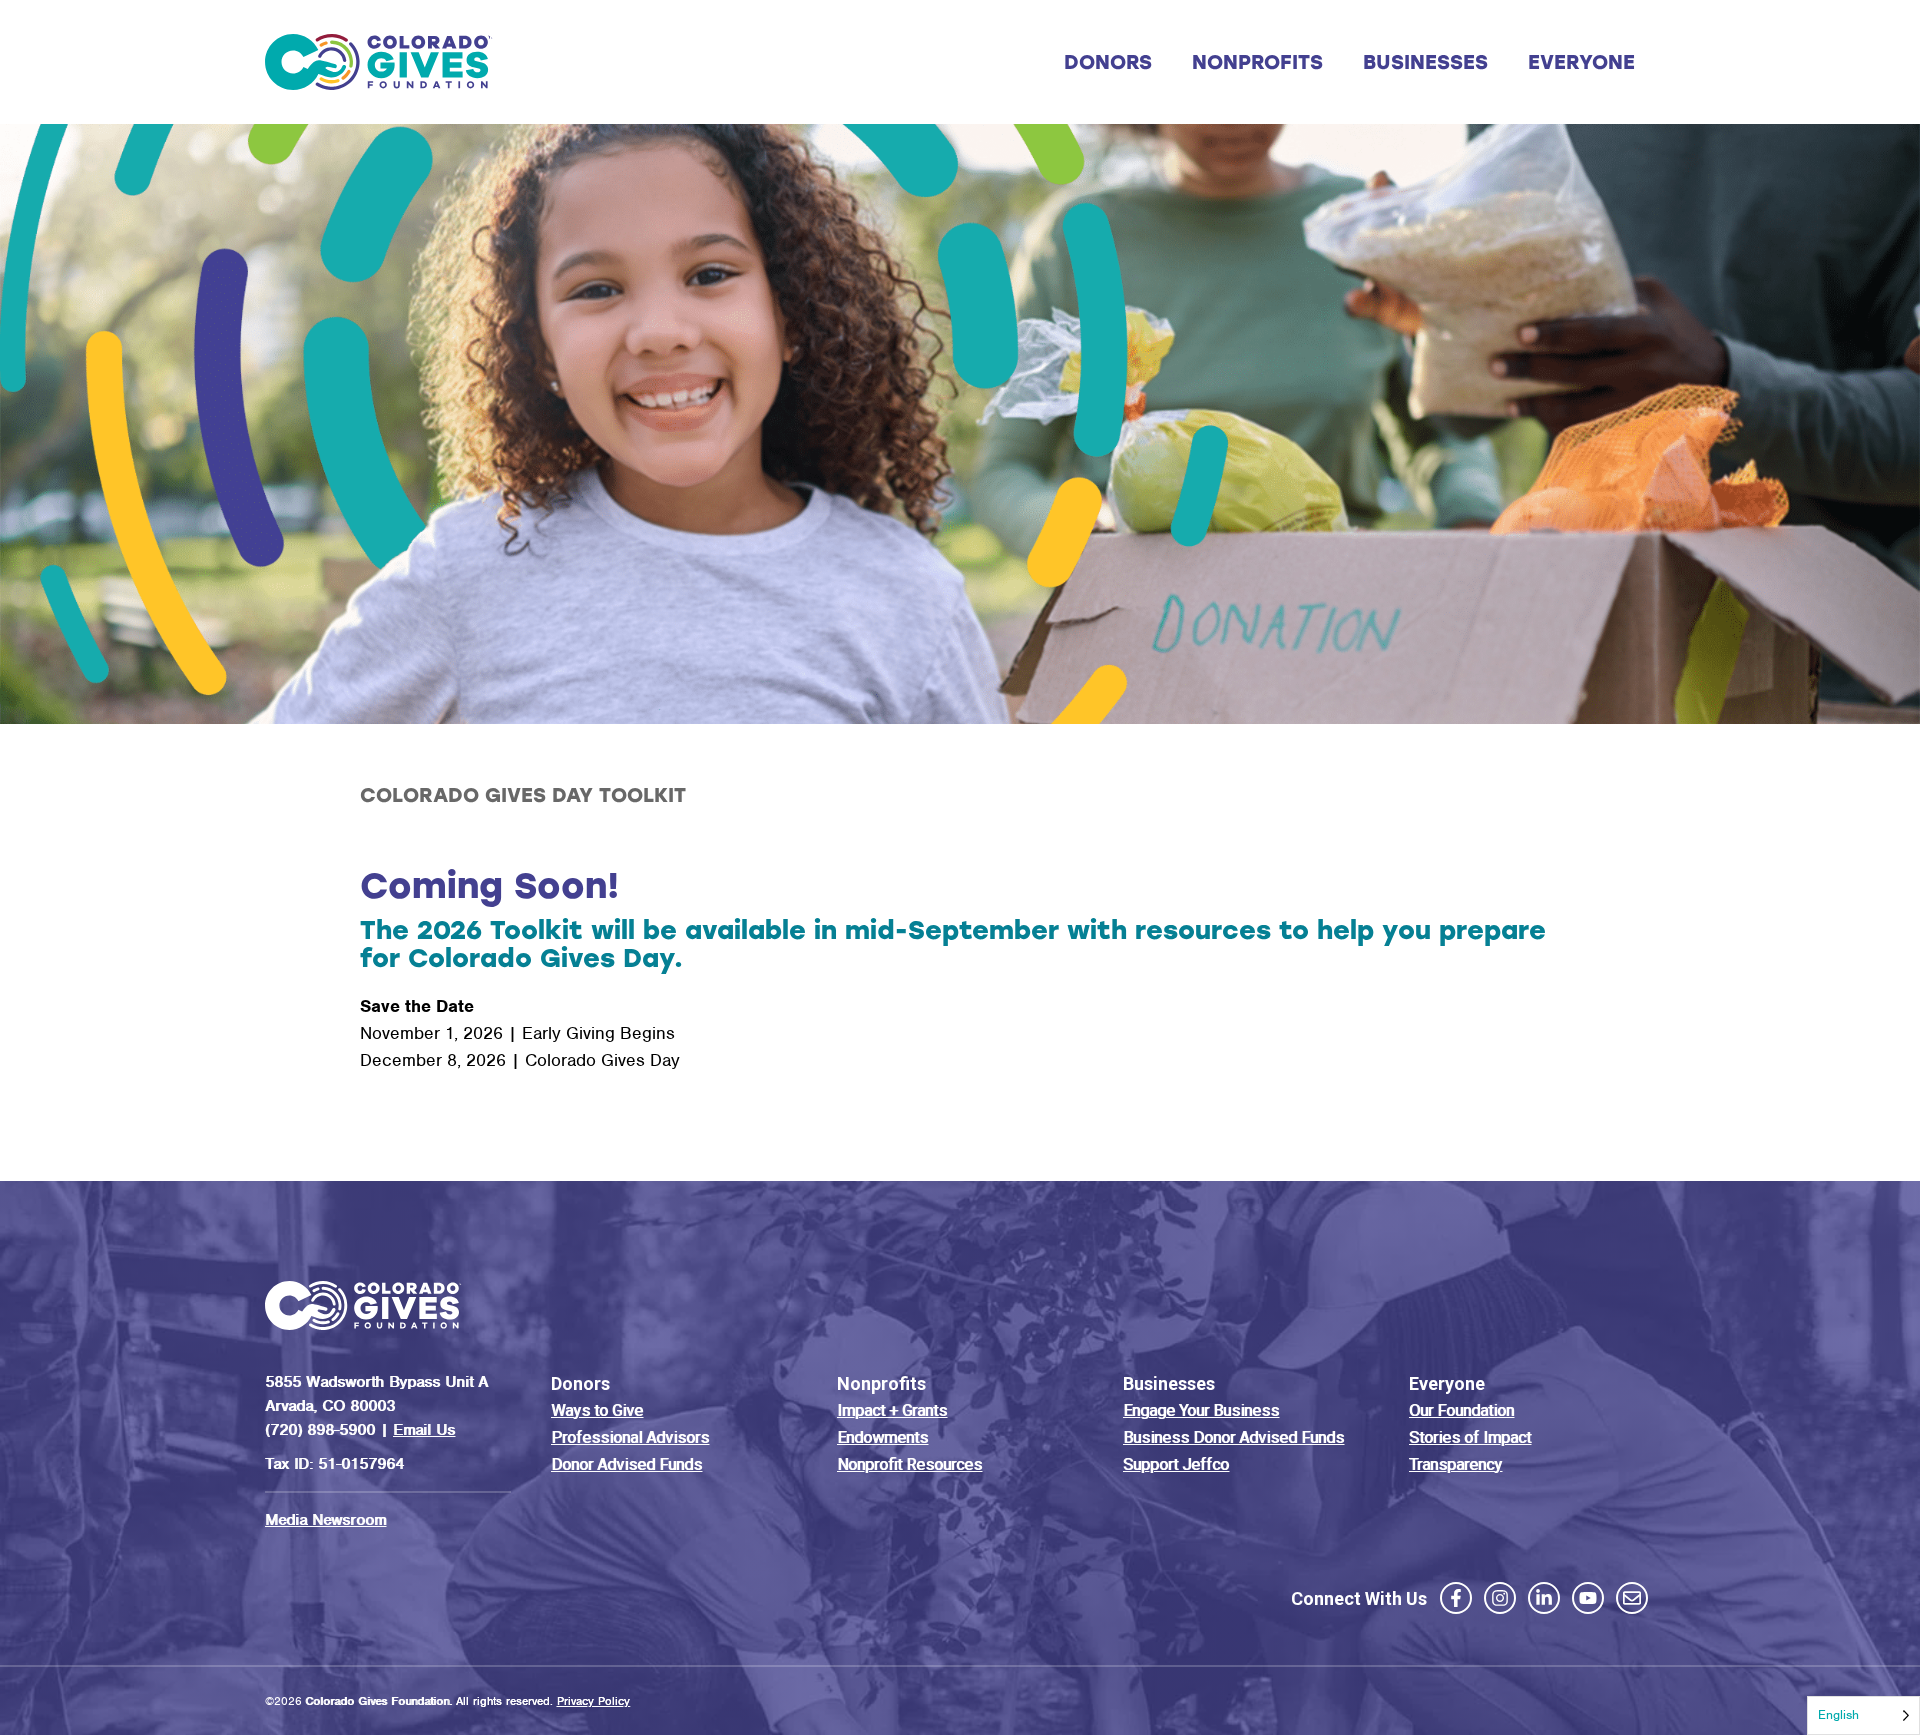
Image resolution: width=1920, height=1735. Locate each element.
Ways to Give (597, 1410)
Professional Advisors (630, 1437)
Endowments (882, 1437)
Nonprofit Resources (909, 1464)
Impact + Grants (892, 1410)
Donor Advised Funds (626, 1464)
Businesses (1425, 62)
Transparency (1455, 1464)
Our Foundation (1461, 1410)
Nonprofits (1257, 62)
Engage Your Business (1201, 1410)
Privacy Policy (593, 1701)
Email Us (424, 1430)
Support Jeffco (1176, 1464)
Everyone (1581, 62)
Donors (1108, 62)
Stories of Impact (1470, 1437)
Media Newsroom (325, 1520)
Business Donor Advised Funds (1233, 1437)
